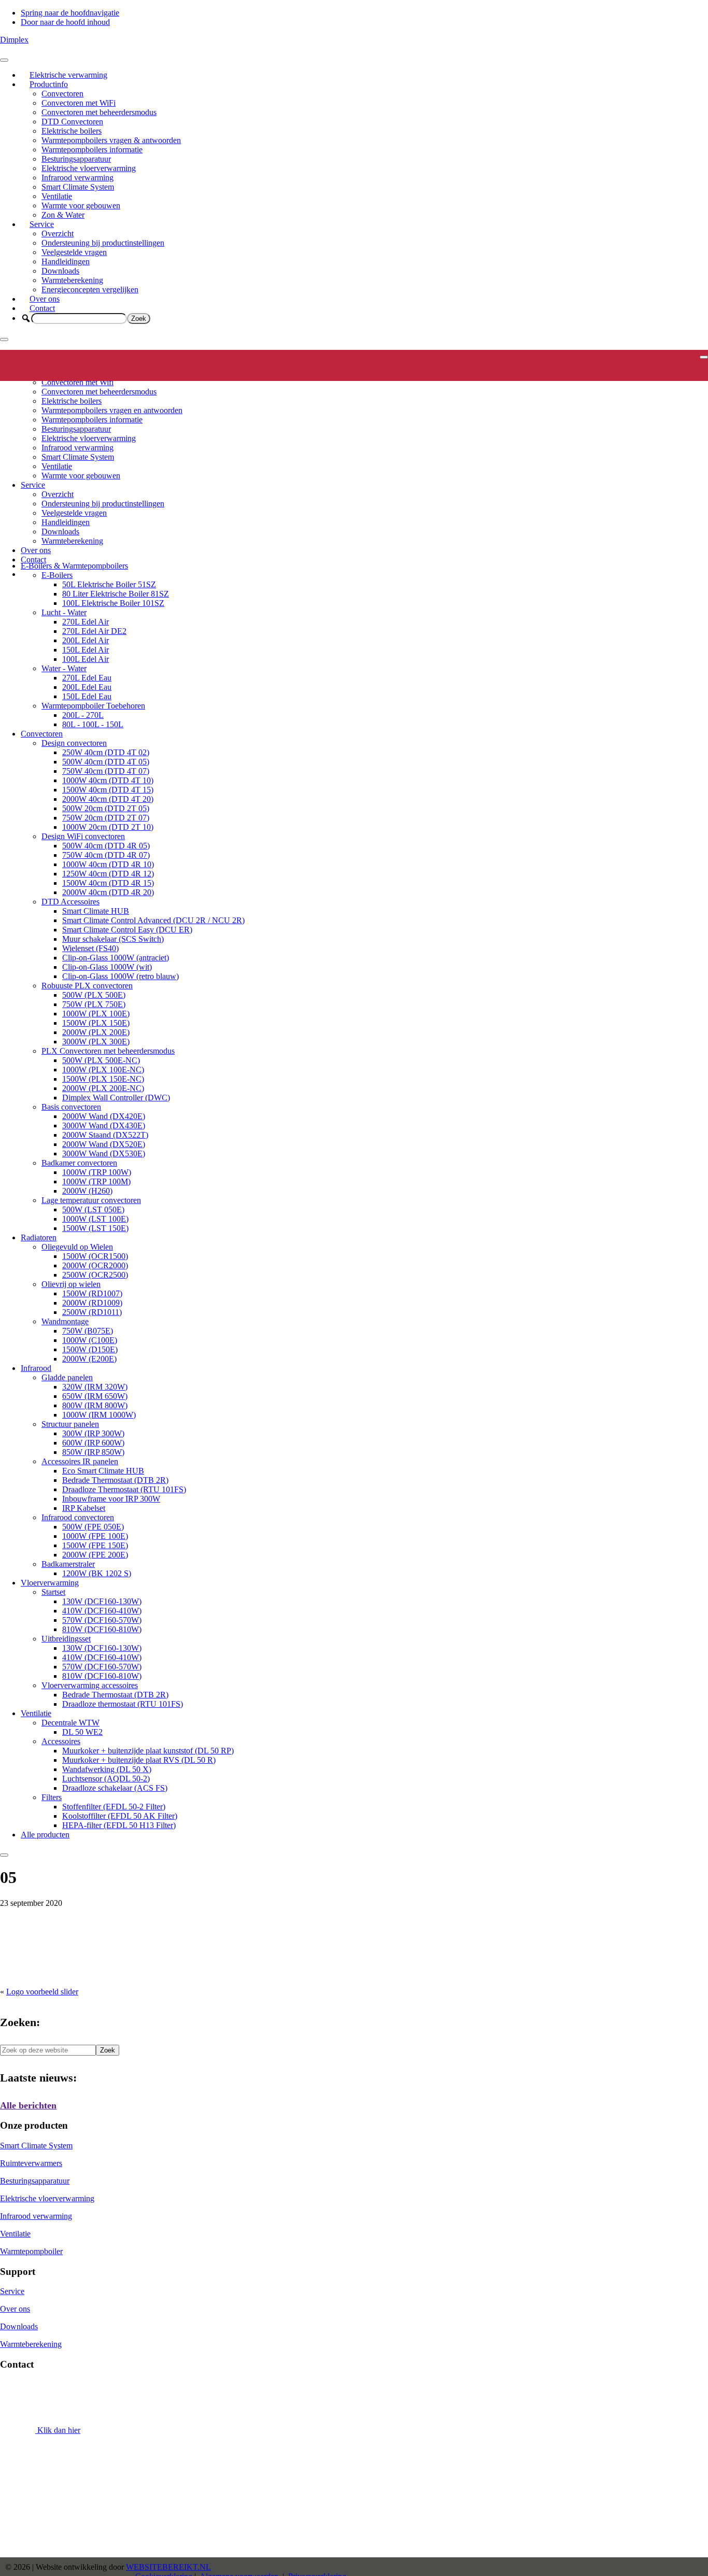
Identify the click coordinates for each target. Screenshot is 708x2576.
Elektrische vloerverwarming (89, 168)
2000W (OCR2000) (95, 1265)
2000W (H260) (87, 1191)
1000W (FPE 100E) (95, 1536)
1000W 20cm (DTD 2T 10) (108, 827)
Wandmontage (65, 1321)
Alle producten (45, 1835)
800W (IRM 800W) (95, 1405)
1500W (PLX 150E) (96, 1023)
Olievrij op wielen (71, 1284)
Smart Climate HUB (96, 911)
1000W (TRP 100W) (97, 1172)
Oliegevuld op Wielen (77, 1247)
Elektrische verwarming (68, 75)
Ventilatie (57, 196)
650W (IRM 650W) (95, 1396)
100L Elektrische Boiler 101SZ (113, 603)
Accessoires (61, 1741)
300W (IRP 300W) (93, 1433)
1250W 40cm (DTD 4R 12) (108, 874)
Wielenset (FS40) (90, 948)
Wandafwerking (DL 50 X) (107, 1769)
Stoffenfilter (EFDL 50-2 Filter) (114, 1807)
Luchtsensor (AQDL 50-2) (106, 1779)
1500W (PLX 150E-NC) (103, 1079)
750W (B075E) (88, 1331)
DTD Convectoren (72, 122)
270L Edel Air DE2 (94, 631)
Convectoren (62, 94)
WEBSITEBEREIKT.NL (168, 2567)
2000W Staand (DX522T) (105, 1135)
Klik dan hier (58, 2430)
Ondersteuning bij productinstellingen (103, 243)
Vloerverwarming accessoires (90, 1685)
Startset (53, 1592)
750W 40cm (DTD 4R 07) (106, 855)
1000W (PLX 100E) (96, 1014)
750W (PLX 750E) (94, 1004)
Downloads (60, 271)
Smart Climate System (78, 187)
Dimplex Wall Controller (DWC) (116, 1098)
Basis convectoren (71, 1107)
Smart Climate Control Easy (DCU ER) (127, 930)
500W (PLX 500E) (94, 995)
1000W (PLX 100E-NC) (103, 1070)
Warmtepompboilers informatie (92, 150)
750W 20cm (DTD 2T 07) (106, 818)
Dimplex (14, 40)
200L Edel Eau (87, 687)
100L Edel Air (86, 659)
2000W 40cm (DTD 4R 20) (108, 892)
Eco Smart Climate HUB (103, 1471)
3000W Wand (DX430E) (104, 1126)
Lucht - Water (64, 612)
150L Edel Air (86, 650)
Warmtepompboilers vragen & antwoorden (111, 140)
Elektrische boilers (72, 131)
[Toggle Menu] (4, 60)
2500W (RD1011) (92, 1312)
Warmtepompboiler (31, 2251)
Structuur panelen (70, 1424)
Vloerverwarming (50, 1583)
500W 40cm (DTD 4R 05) (106, 846)
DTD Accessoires (70, 902)
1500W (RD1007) (92, 1293)
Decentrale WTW (70, 1723)
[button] (26, 318)
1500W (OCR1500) (95, 1256)
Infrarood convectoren (78, 1517)
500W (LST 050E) (93, 1209)
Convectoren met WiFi (79, 103)
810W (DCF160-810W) (102, 1629)
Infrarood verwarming (77, 178)
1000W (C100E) (90, 1340)
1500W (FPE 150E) (95, 1545)
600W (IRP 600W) (93, 1443)
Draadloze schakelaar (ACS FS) (115, 1788)
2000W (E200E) (89, 1359)
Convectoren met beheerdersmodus (99, 112)
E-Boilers (57, 575)
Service (42, 224)
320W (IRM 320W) (95, 1387)
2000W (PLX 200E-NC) (103, 1088)
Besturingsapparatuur (76, 159)
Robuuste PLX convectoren (87, 986)
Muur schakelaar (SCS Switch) (113, 939)
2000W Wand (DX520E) (104, 1144)
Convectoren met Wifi (77, 382)
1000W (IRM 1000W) (99, 1415)
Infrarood (36, 1368)
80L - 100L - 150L (93, 724)
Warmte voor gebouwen (81, 206)
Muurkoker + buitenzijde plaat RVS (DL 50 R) (139, 1760)
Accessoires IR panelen (80, 1461)
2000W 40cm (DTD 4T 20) (108, 799)
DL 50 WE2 (82, 1732)
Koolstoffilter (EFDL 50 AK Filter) (120, 1816)
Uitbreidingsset (66, 1639)
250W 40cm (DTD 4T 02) (106, 752)
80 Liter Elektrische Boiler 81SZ (116, 594)
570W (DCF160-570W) (102, 1620)
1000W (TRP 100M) (96, 1181)
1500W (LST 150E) (95, 1228)
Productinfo (49, 84)
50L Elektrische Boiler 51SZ (109, 584)
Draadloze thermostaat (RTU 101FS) (123, 1704)
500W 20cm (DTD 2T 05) (106, 808)
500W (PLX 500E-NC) (101, 1060)
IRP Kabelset (84, 1508)
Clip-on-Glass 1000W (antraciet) (116, 958)
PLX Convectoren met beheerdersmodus (108, 1051)
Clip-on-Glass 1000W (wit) (107, 967)
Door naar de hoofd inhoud (65, 22)
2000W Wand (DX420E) (104, 1116)
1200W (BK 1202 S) (97, 1573)
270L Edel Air (86, 622)
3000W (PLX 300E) (96, 1042)
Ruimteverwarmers (31, 2163)
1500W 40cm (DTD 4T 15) (108, 790)
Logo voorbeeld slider (42, 1992)
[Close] (4, 339)
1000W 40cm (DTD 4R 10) (108, 864)
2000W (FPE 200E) (95, 1555)
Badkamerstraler (68, 1564)
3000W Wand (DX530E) (104, 1153)
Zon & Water (63, 215)
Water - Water (64, 668)
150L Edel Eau (87, 696)
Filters (52, 1797)
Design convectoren (74, 743)
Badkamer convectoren (79, 1163)
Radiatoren (39, 1237)
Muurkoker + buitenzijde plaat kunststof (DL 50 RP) (148, 1751)
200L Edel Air (86, 640)
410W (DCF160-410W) (102, 1611)
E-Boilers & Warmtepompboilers (74, 566)
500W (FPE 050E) (93, 1527)
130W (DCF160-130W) (102, 1601)
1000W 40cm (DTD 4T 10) (108, 780)
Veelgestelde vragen (74, 252)
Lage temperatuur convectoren (91, 1200)
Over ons (45, 299)
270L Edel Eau (87, 678)
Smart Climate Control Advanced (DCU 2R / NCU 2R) (153, 920)
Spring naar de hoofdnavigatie (70, 13)
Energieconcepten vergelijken (90, 289)
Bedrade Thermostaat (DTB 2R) (115, 1480)
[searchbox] (79, 319)
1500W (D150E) (90, 1349)
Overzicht (58, 233)
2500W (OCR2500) (95, 1275)
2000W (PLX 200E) (96, 1032)
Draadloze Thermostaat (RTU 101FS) (124, 1489)
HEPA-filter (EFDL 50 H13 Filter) (119, 1825)
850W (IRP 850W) (93, 1452)
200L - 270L (83, 715)
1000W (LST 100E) (95, 1219)
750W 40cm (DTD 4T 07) (106, 771)
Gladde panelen (67, 1377)
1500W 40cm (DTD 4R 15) (108, 883)
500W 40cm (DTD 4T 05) (106, 762)
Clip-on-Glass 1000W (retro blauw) (121, 976)
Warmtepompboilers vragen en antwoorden (112, 410)
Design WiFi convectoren (83, 836)
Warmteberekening (72, 280)
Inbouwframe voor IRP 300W (111, 1499)
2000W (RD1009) (92, 1303)
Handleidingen (66, 261)
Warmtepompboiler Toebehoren (93, 706)
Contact (42, 308)
